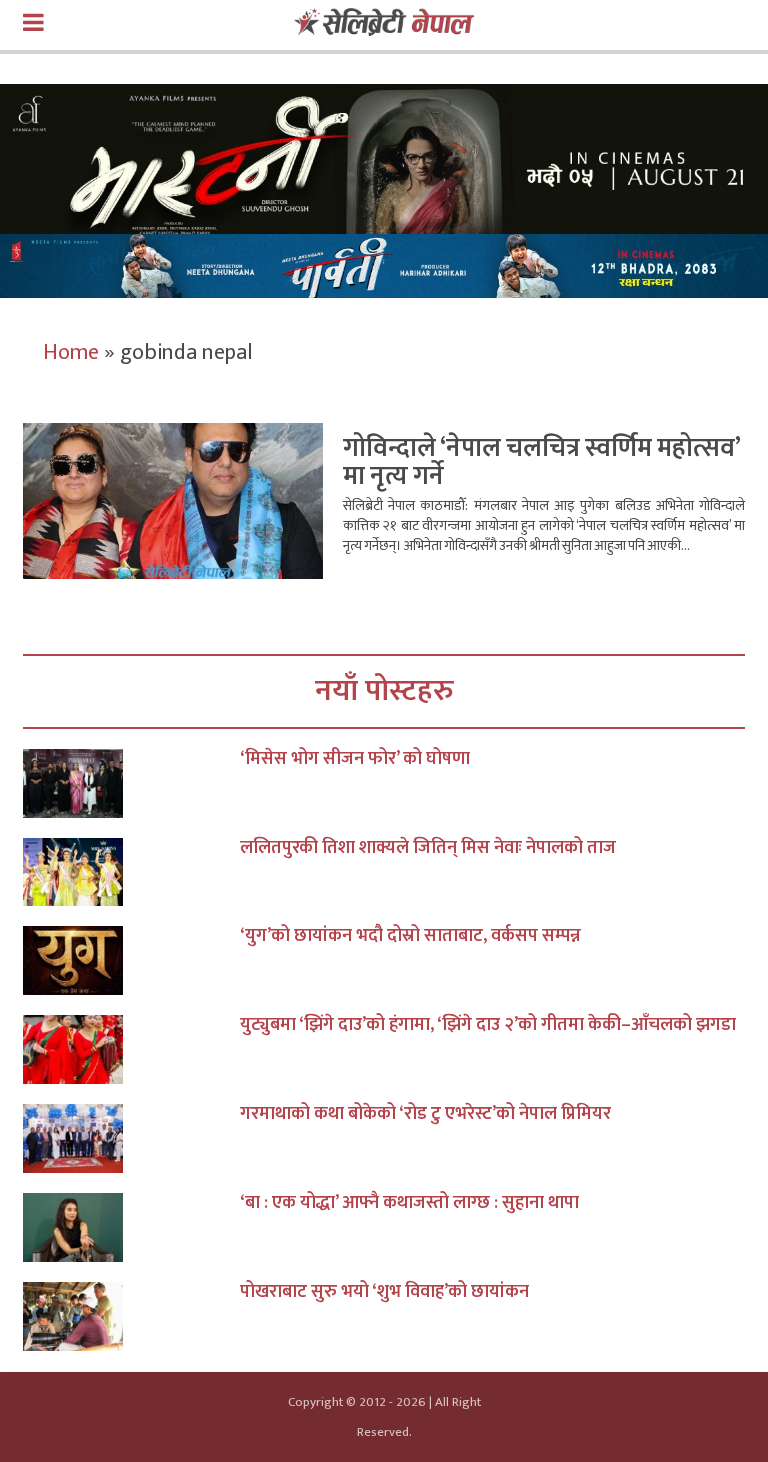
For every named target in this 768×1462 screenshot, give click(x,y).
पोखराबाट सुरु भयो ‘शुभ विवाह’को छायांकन (384, 1292)
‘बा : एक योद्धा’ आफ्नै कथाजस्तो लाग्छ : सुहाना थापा (409, 1203)
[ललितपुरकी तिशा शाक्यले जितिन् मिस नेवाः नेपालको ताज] (131, 872)
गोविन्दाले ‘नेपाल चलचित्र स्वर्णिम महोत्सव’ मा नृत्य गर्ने (541, 462)
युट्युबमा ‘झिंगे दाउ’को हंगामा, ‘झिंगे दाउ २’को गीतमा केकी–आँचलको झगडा (488, 1025)
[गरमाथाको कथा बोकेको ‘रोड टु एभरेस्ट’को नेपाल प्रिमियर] (131, 1138)
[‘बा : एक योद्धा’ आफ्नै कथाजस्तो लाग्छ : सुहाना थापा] (131, 1227)
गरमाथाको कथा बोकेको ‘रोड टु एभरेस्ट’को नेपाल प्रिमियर (425, 1114)
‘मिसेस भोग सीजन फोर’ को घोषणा (355, 759)
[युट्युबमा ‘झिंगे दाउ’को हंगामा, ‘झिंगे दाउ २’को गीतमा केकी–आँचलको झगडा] (131, 1049)
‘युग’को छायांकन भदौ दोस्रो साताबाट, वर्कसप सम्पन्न (410, 936)
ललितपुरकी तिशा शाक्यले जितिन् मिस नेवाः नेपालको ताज (428, 848)
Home (71, 352)
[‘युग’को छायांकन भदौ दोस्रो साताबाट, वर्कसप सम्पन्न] (131, 960)
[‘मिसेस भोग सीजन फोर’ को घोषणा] (131, 783)
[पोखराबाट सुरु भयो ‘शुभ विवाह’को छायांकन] (131, 1316)
